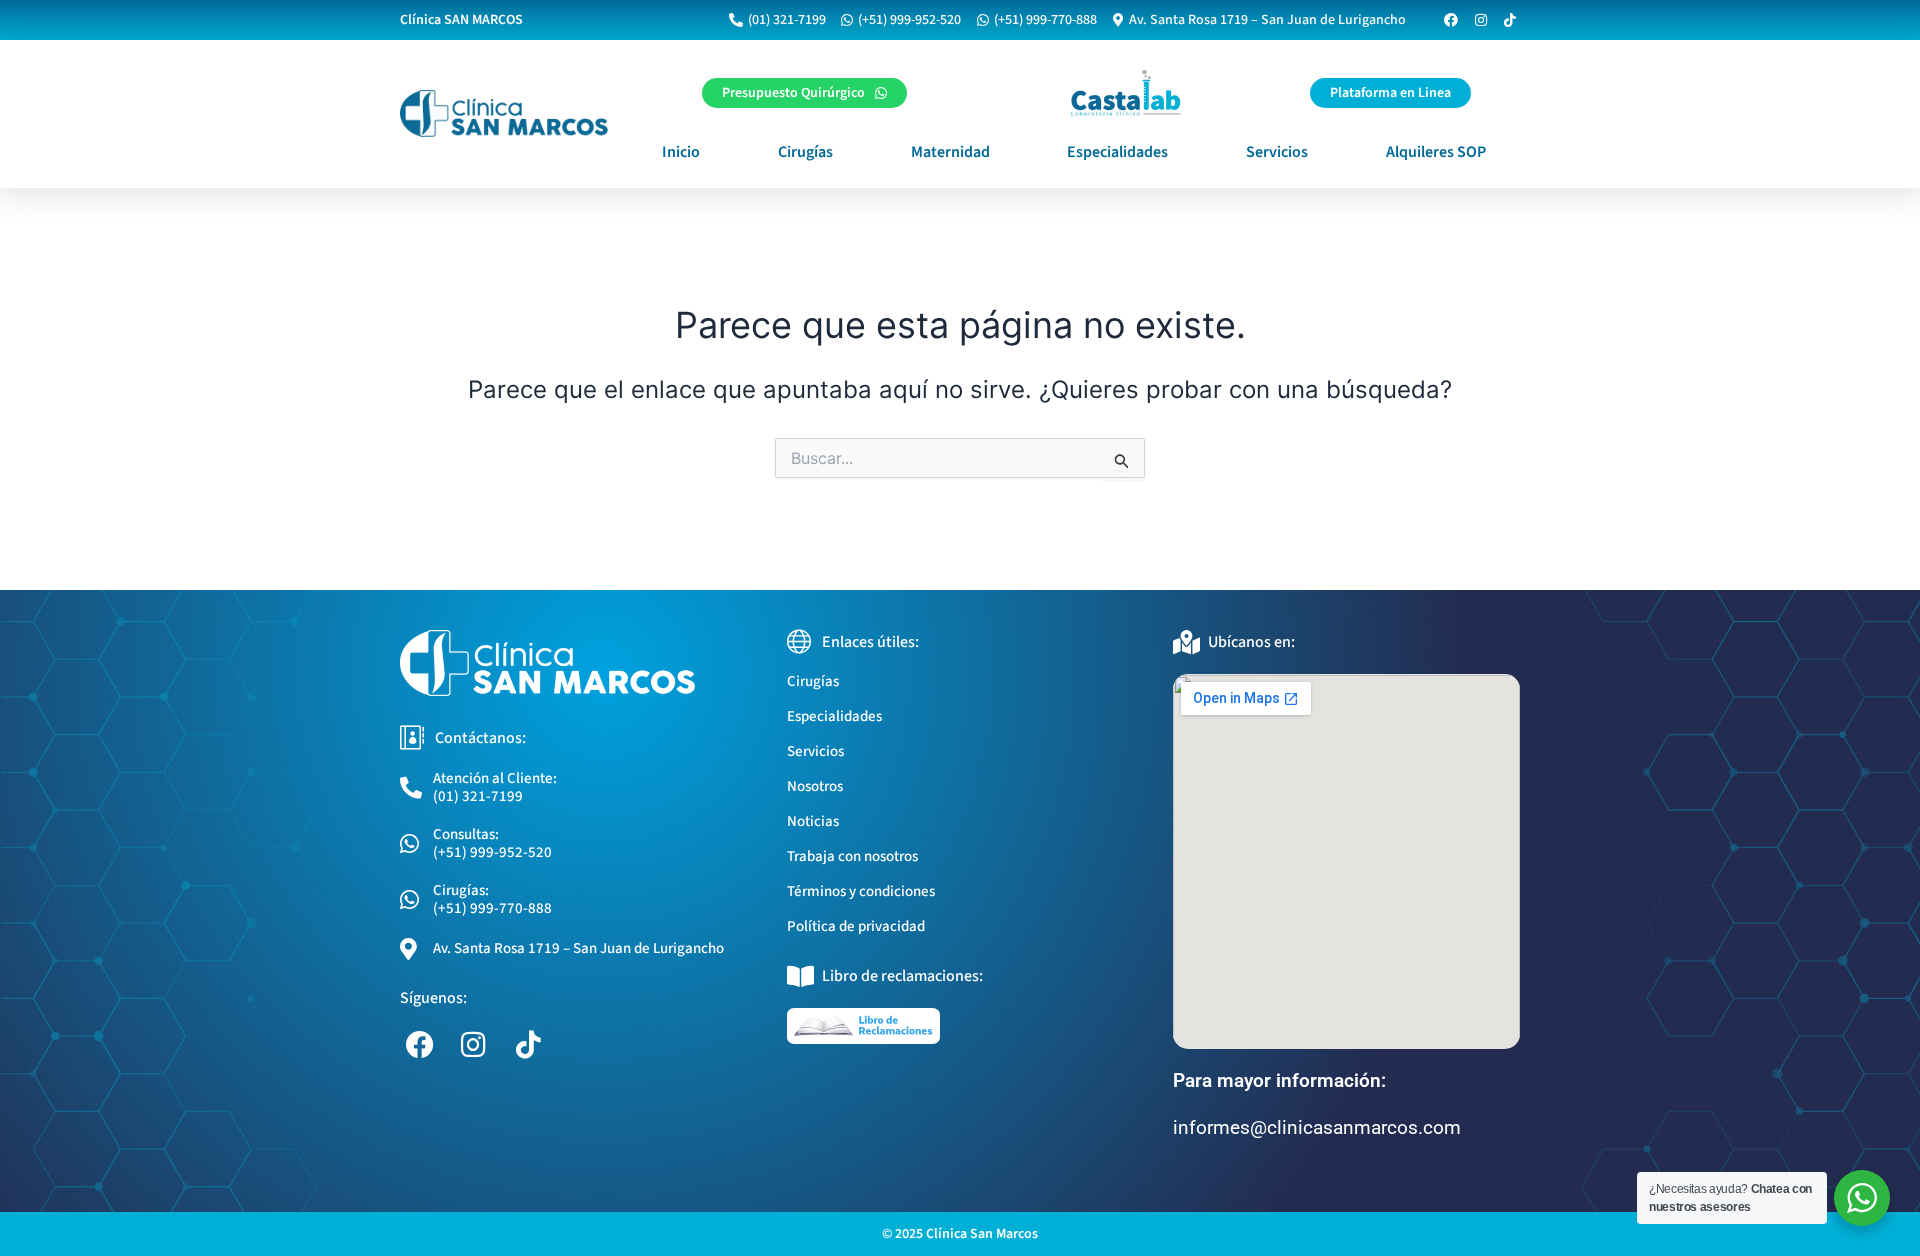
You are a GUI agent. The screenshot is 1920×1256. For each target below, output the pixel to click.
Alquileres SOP (1436, 152)
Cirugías (805, 152)
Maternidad (950, 152)
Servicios (1277, 152)
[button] (1390, 93)
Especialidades (1117, 152)
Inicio (681, 152)
